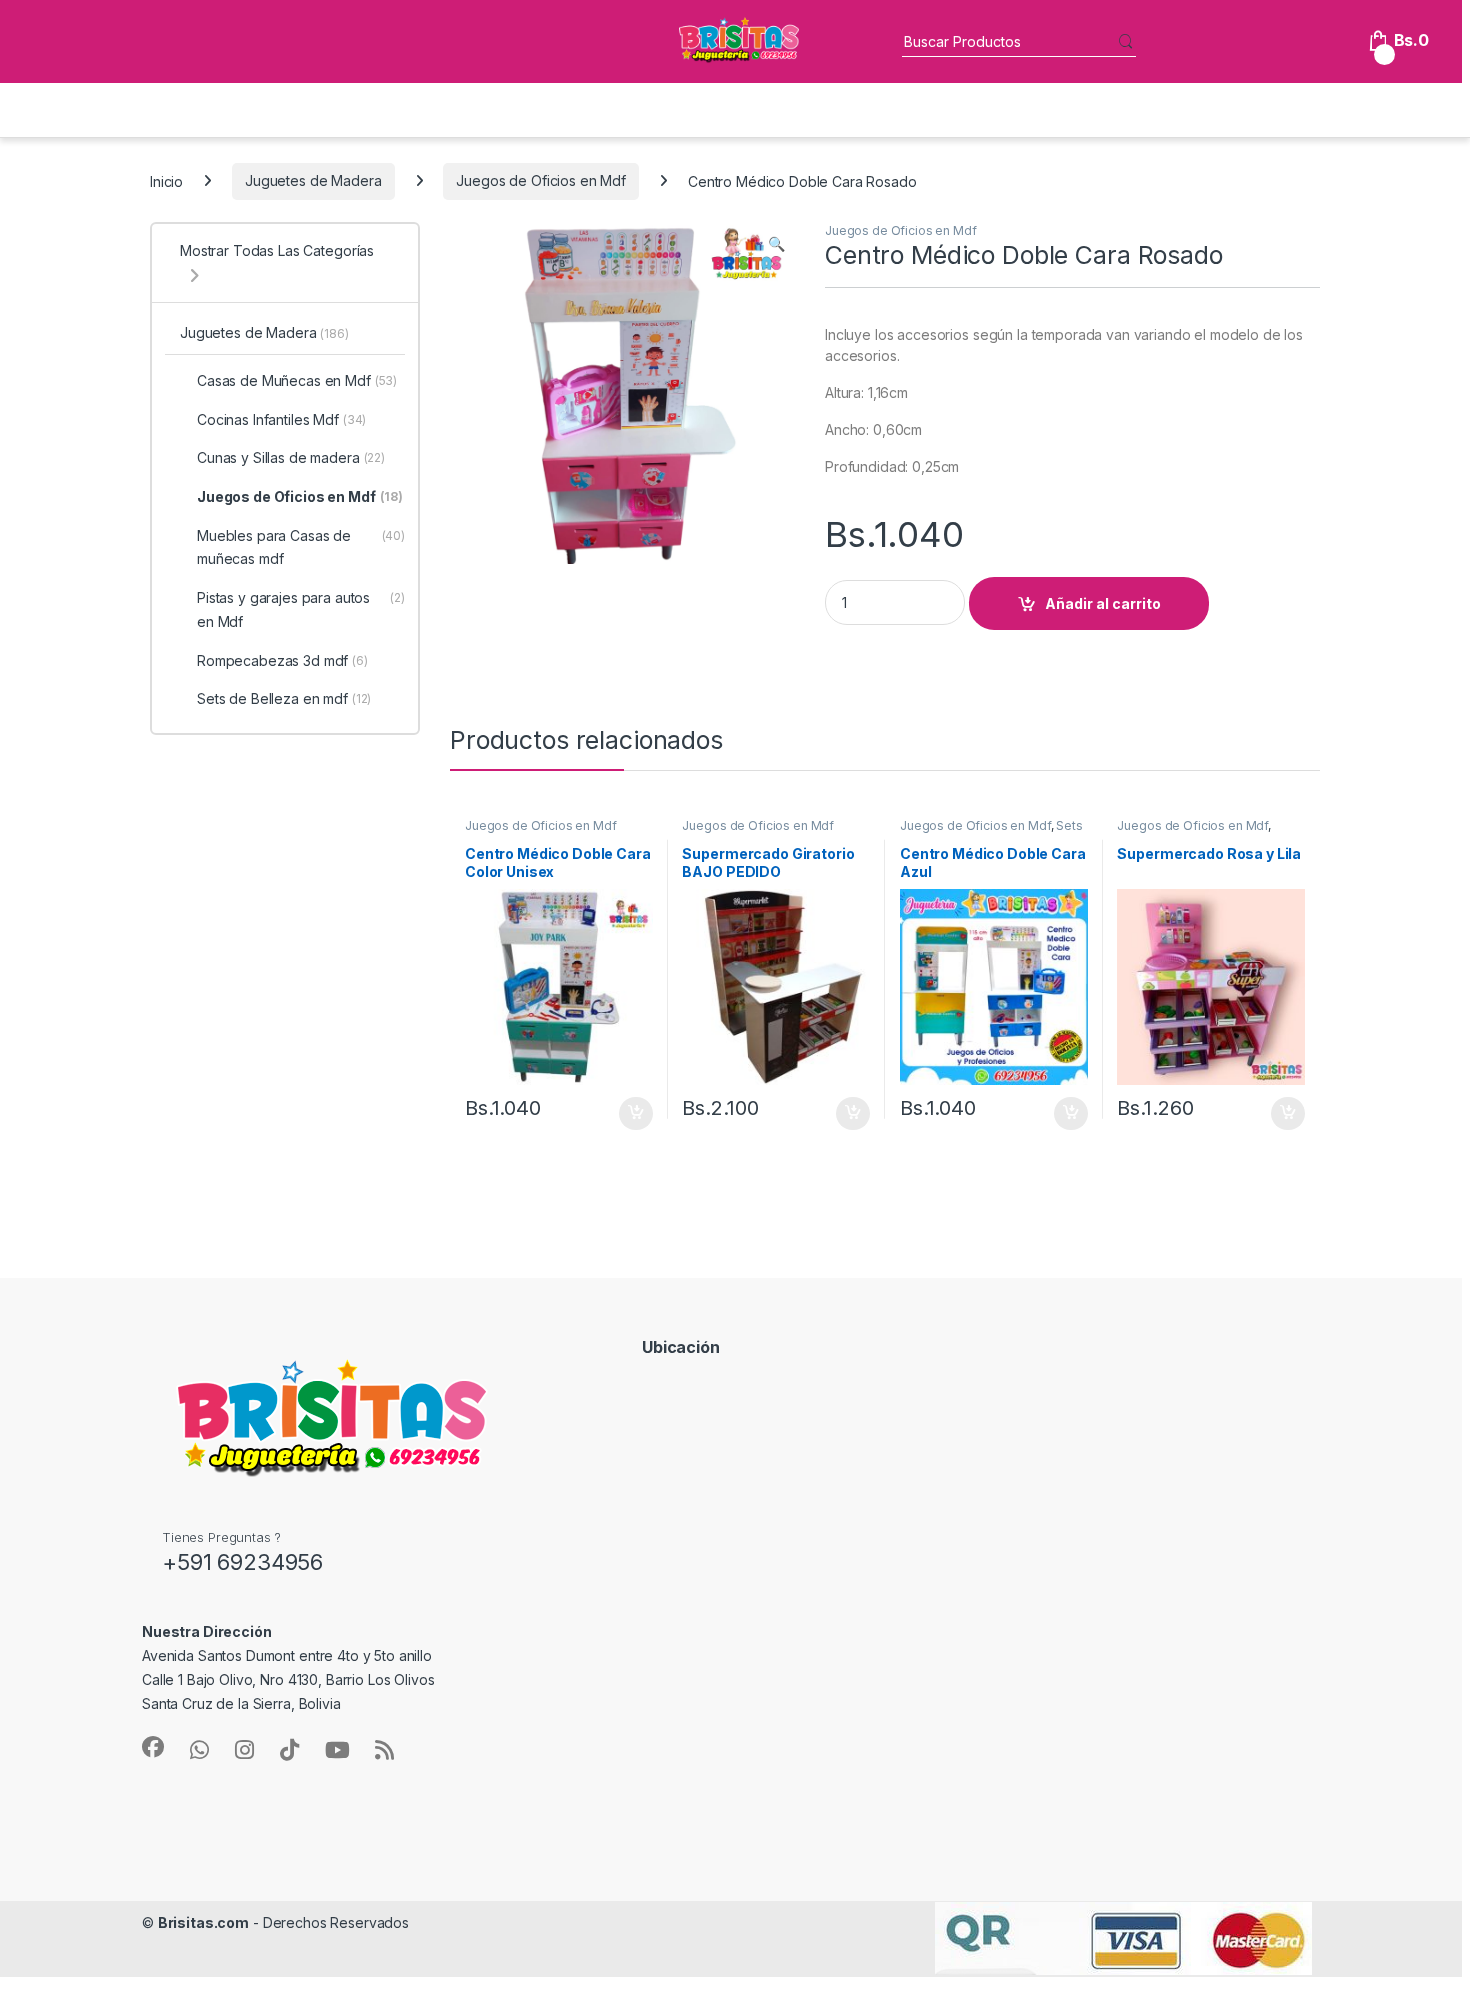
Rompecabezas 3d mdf (282, 660)
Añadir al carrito (1103, 603)
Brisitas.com (203, 1922)
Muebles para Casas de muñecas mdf (301, 547)
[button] (776, 244)
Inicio (166, 180)
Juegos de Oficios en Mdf (541, 180)
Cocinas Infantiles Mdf (281, 419)
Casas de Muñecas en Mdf (297, 380)
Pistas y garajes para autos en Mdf (301, 609)
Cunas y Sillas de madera (291, 457)
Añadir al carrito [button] (631, 1114)
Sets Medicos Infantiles (991, 832)
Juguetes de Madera (313, 180)
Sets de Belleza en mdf (284, 698)
